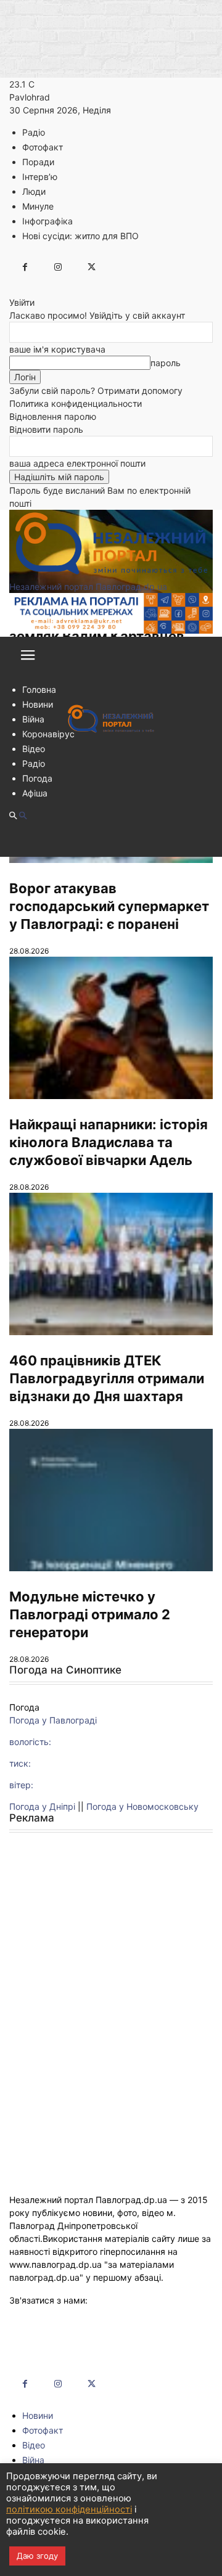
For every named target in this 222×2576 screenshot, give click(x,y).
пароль (166, 363)
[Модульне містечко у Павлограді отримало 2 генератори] (111, 1500)
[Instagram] (58, 267)
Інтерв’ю (40, 177)
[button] (28, 659)
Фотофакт (43, 147)
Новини (38, 704)
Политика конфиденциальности (76, 403)
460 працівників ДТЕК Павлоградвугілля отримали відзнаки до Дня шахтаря (107, 1378)
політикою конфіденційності (69, 2509)
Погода (37, 778)
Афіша (35, 793)
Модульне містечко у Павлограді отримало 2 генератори (90, 1614)
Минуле (38, 206)
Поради (38, 162)
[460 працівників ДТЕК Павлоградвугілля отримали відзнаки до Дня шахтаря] (111, 1264)
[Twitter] (91, 267)
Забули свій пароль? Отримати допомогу (96, 390)
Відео (34, 749)
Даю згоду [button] (37, 2556)
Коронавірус (48, 734)
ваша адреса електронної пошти (77, 463)
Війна (33, 719)
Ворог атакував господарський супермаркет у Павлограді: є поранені (109, 906)
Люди (34, 191)
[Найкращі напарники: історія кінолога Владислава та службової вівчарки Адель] (111, 1028)
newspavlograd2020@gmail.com (76, 2313)
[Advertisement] (111, 1960)
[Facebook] (25, 267)
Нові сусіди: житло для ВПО (80, 236)
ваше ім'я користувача (57, 349)
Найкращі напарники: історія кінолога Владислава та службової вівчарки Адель (109, 1142)
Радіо (34, 132)
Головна (39, 689)
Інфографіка (47, 221)
